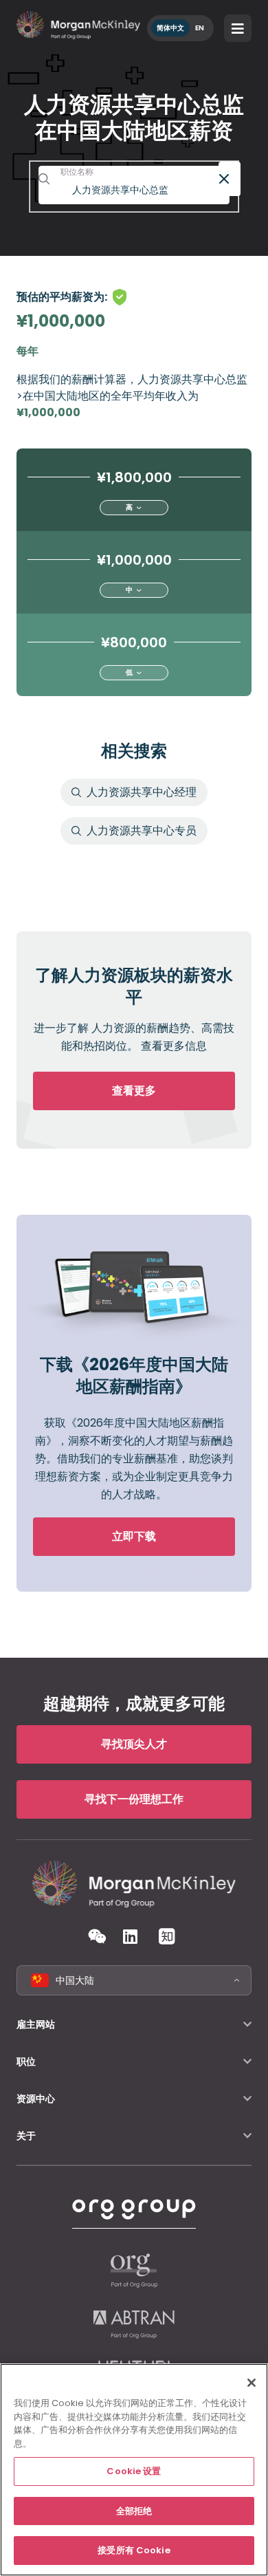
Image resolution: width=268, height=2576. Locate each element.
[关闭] (252, 2383)
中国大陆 (75, 1980)
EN (200, 28)
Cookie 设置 (134, 2471)
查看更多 (134, 1091)
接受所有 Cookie (134, 2550)
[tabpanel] (134, 828)
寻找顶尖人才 (134, 1744)
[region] (134, 2470)
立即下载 (134, 1536)
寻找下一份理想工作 (134, 1799)
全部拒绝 (134, 2511)
